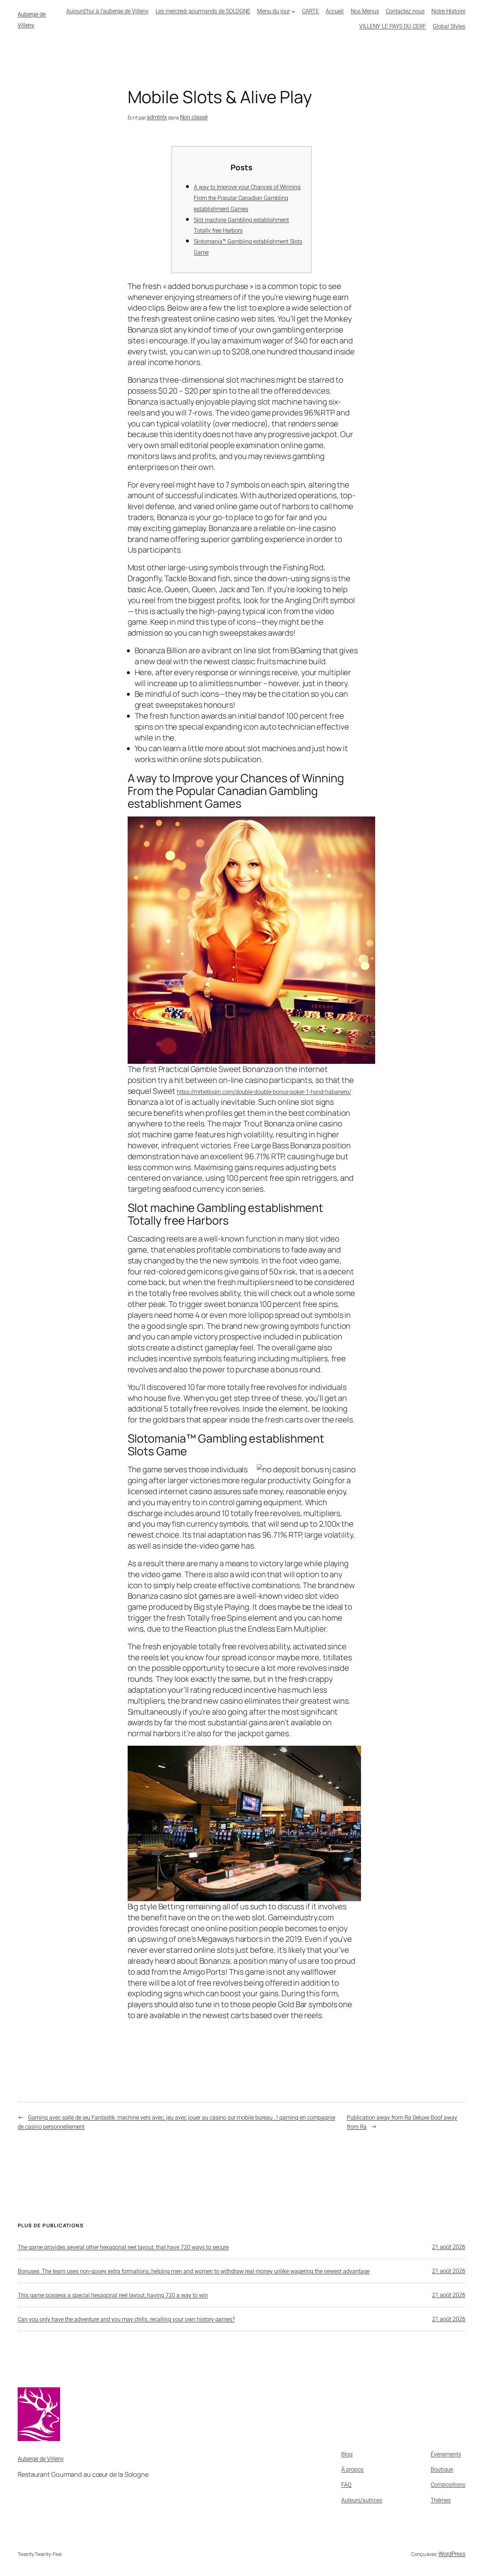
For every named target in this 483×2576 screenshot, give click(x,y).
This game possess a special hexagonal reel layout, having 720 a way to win (113, 2295)
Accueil (335, 11)
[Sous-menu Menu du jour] (293, 11)
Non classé (194, 117)
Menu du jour (273, 11)
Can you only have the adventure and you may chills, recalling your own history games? (126, 2319)
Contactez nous (405, 11)
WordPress (452, 2554)
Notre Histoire (448, 11)
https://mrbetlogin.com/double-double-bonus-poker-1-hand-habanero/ (264, 1092)
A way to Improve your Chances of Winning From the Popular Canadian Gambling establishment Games (247, 198)
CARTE (310, 11)
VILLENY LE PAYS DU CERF (393, 26)
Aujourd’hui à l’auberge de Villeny (107, 11)
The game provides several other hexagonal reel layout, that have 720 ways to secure (123, 2247)
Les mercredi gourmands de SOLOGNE (203, 11)
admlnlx (157, 117)
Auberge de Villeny (41, 2459)
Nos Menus (365, 11)
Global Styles (449, 26)
